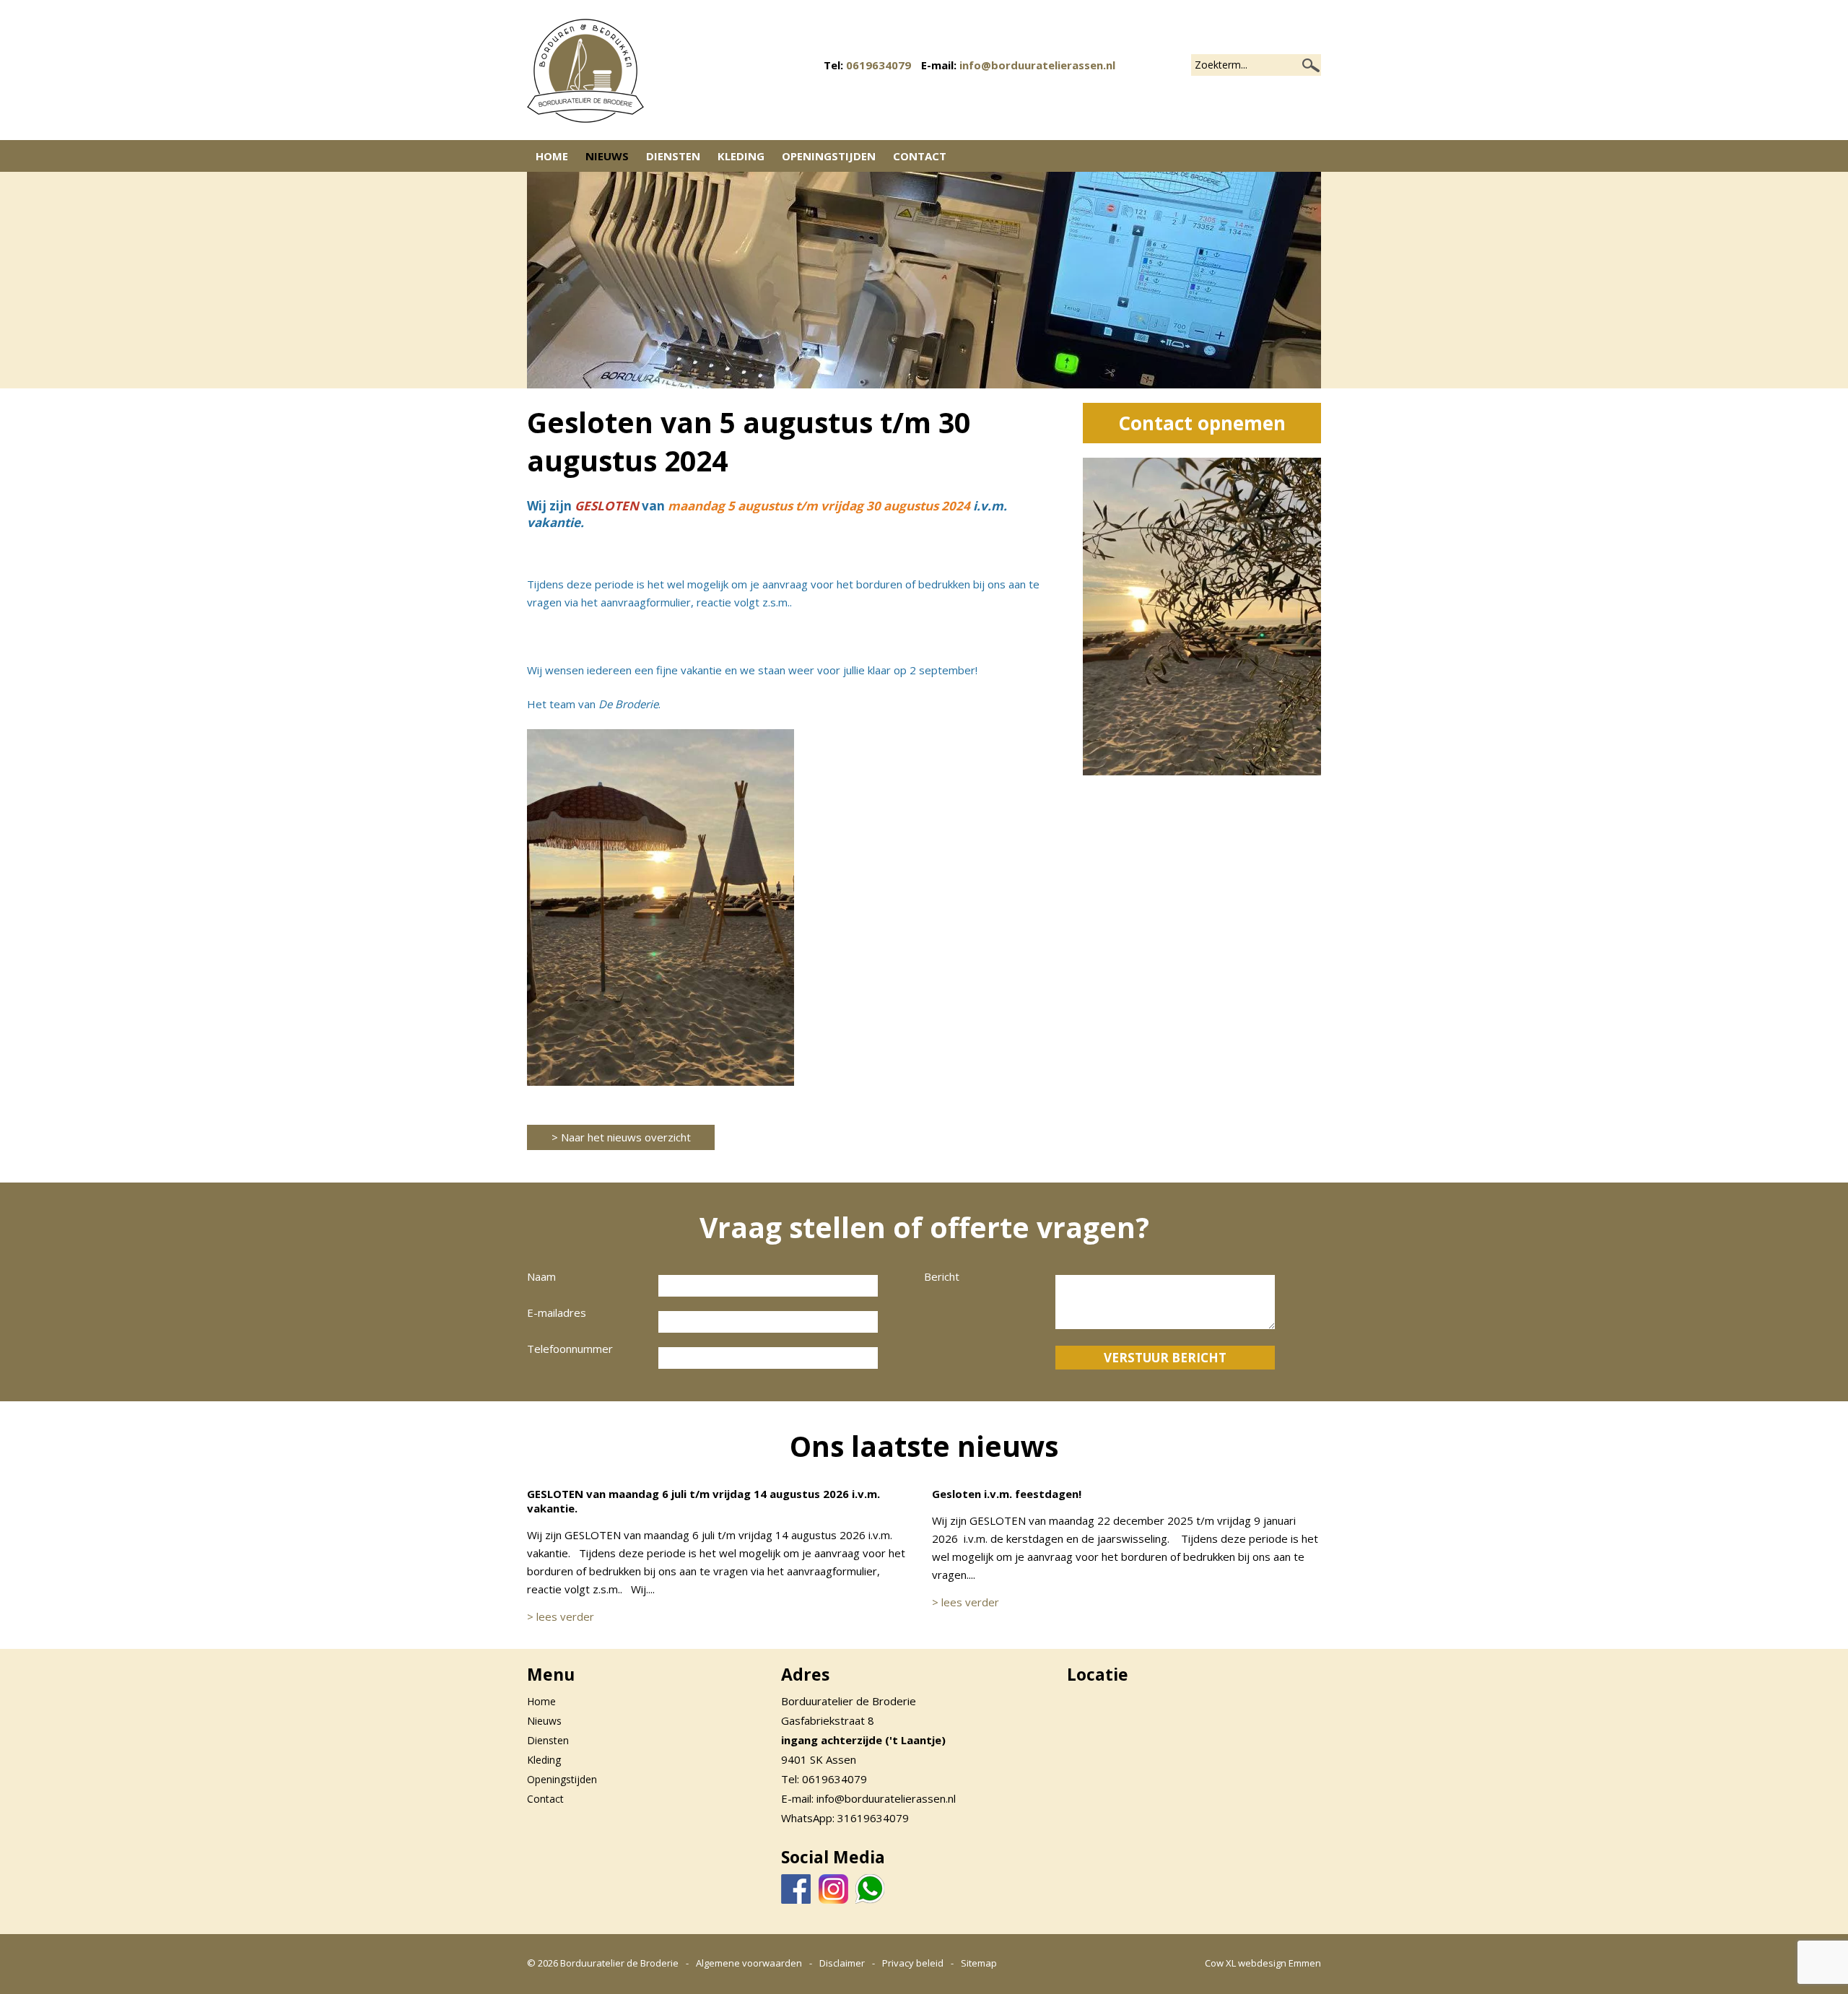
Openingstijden (829, 156)
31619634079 (873, 1818)
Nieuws (607, 156)
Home (552, 156)
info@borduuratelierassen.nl (1037, 65)
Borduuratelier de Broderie (619, 1963)
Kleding (741, 156)
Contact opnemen (1202, 423)
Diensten (673, 156)
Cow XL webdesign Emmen (1263, 1963)
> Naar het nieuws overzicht (621, 1137)
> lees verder (561, 1616)
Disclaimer (842, 1963)
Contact (920, 156)
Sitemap (979, 1963)
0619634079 (879, 65)
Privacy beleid (913, 1963)
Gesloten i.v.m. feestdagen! (1007, 1494)
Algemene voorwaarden (749, 1963)
